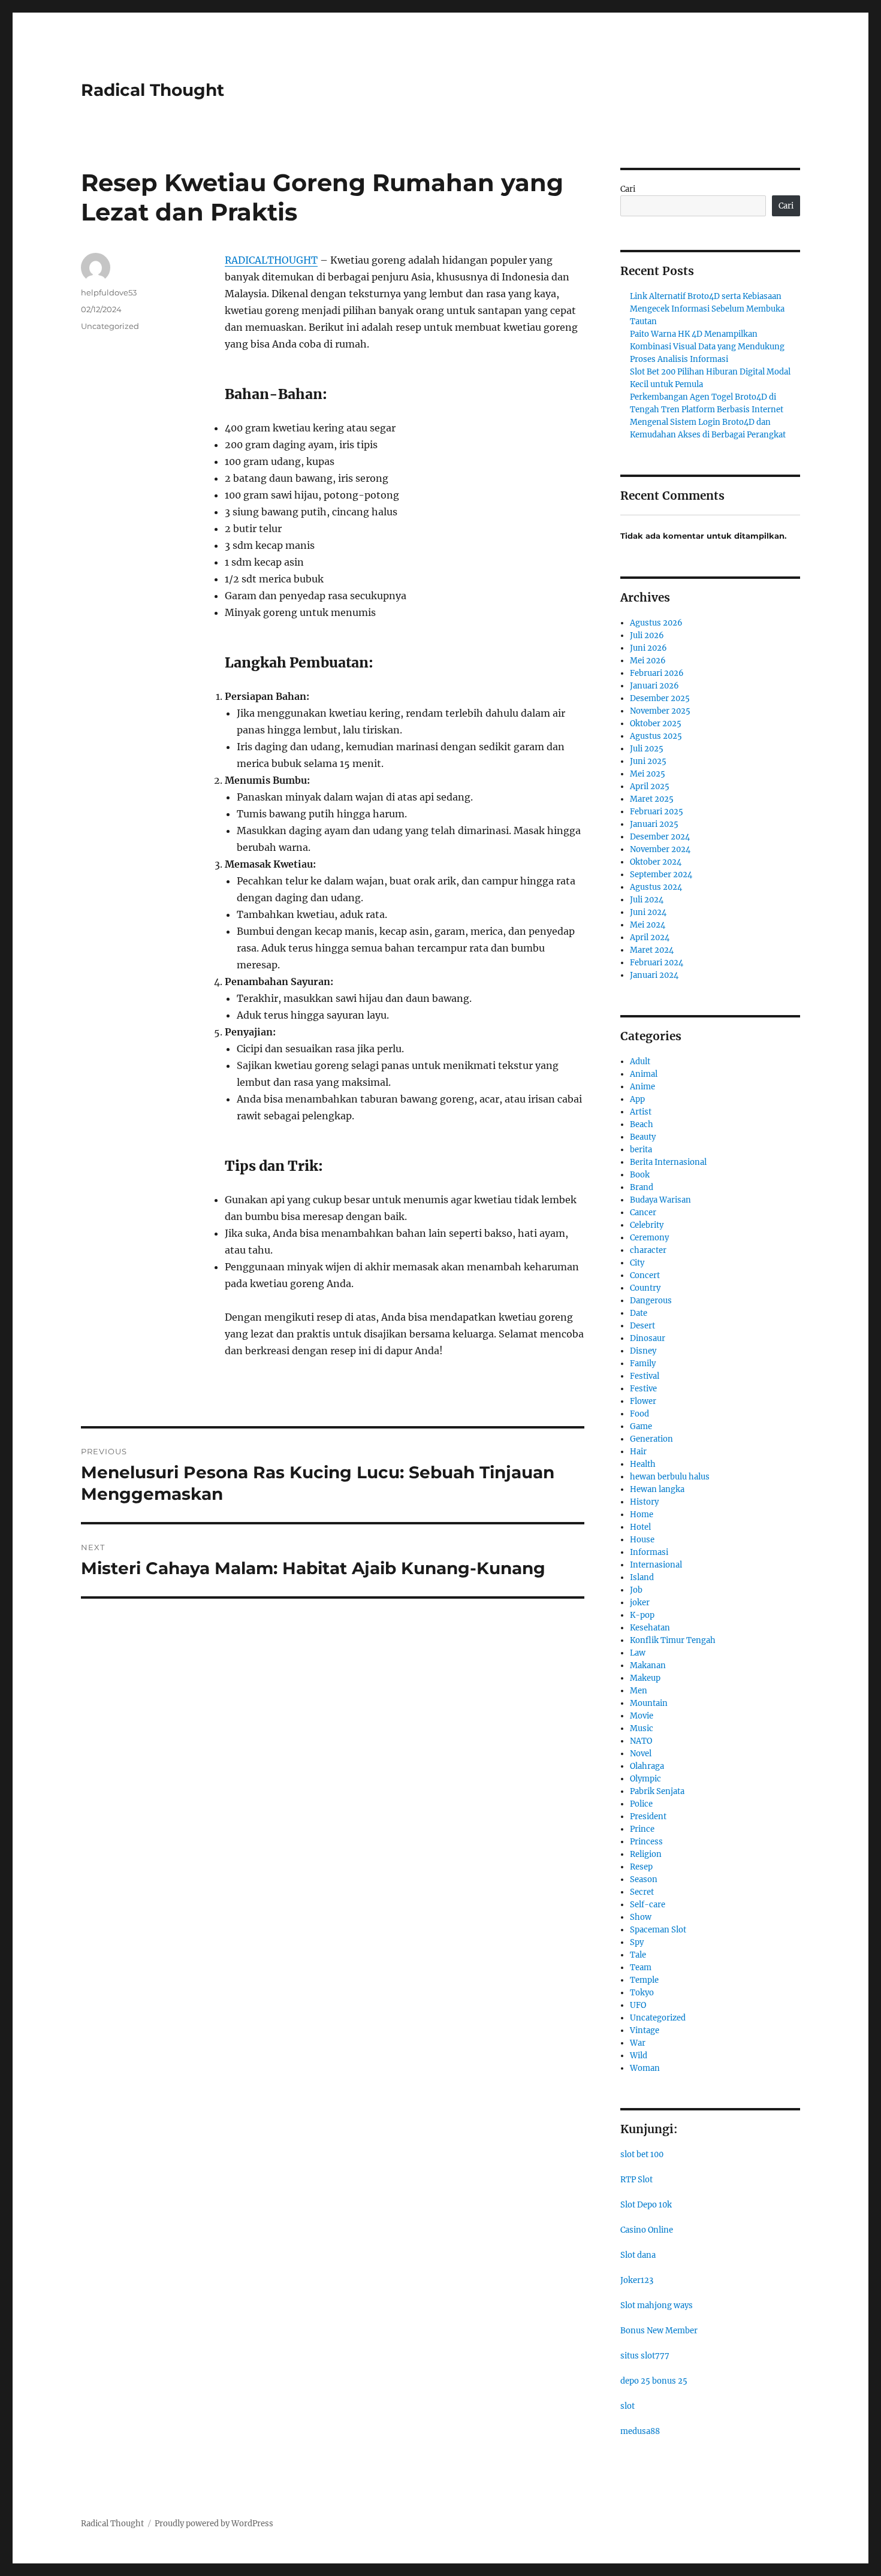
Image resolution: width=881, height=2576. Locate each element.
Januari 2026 (654, 686)
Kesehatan (650, 1628)
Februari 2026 (657, 673)
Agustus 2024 (656, 887)
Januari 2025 (654, 824)
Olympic (645, 1779)
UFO (638, 2005)
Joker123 (637, 2280)
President (648, 1817)
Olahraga (647, 1766)
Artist (641, 1112)
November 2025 (660, 711)
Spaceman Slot (658, 1930)
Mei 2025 (648, 774)
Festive (643, 1389)
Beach (642, 1124)
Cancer (643, 1212)
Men (639, 1691)
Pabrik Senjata (657, 1791)
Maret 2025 (652, 799)
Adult (640, 1061)
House (642, 1540)
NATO (641, 1741)
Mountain (649, 1703)
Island (642, 1577)
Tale (638, 1955)
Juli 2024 (647, 900)
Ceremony (649, 1238)
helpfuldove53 (109, 292)
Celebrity (647, 1225)
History (644, 1502)
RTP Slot (636, 2180)
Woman (645, 2068)
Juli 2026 (647, 635)
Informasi (649, 1552)
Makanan (648, 1666)
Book (640, 1175)
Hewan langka (657, 1489)
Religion (646, 1854)
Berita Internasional (668, 1162)
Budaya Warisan (660, 1200)
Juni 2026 (648, 648)
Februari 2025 (657, 812)
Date (639, 1313)
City (637, 1263)
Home (642, 1515)
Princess (646, 1842)
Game (641, 1426)
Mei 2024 (648, 925)
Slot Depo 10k (646, 2205)
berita (641, 1150)
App (637, 1099)
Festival (645, 1376)
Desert (642, 1326)
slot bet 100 (642, 2154)
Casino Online (647, 2230)
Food (639, 1414)
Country (645, 1288)
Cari (628, 189)
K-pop (642, 1615)
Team (641, 1968)
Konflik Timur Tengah (673, 1640)
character (648, 1250)
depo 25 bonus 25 (654, 2381)
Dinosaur (648, 1338)
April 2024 (650, 937)
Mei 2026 (648, 661)
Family (643, 1364)
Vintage (645, 2030)
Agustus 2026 (656, 623)
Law (638, 1653)
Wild (639, 2056)
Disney (643, 1351)
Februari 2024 (657, 963)
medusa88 (640, 2431)
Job (636, 1590)
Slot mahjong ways (657, 2305)
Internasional (656, 1565)
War (638, 2043)
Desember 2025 (660, 698)
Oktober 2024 (656, 862)
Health (643, 1464)
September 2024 (661, 875)
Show (641, 1917)
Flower (643, 1401)
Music (642, 1728)
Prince (642, 1829)
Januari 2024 (654, 975)
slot (627, 2406)
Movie (642, 1716)
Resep (641, 1867)
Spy (637, 1942)
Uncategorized (110, 326)
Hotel (640, 1527)
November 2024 (660, 849)
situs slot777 (645, 2356)
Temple (644, 1980)
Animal (644, 1074)
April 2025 (650, 786)
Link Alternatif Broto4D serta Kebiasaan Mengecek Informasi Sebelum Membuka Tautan (707, 309)
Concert (645, 1275)
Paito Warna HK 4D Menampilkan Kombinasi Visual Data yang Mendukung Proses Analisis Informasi (707, 347)
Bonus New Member (659, 2331)
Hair (638, 1452)
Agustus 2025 (656, 736)
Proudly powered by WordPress (214, 2524)
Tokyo (642, 1993)
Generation (651, 1439)
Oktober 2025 (656, 724)
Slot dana (638, 2255)
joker (640, 1603)
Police (641, 1804)
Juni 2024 (648, 912)
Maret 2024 (652, 950)
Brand (642, 1187)
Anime (642, 1087)
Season (644, 1879)
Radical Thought (153, 90)
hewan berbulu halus (670, 1477)
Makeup (645, 1678)
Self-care (648, 1905)
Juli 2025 (647, 749)
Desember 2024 (660, 837)
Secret (642, 1892)
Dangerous (651, 1301)
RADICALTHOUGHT (271, 260)
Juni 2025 (648, 761)
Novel (641, 1754)
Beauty (643, 1137)
